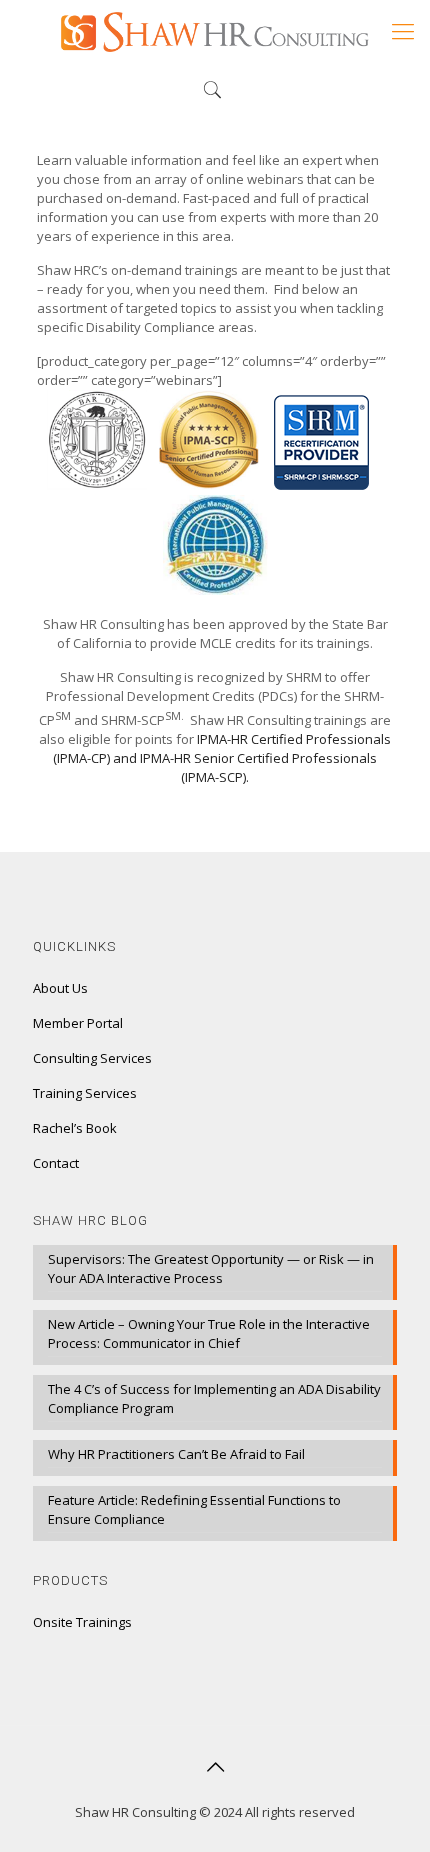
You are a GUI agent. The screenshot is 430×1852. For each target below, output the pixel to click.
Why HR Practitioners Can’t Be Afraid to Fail (176, 1454)
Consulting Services (92, 1058)
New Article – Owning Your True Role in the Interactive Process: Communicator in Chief (209, 1333)
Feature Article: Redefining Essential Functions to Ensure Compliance (194, 1509)
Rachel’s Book (75, 1128)
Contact (56, 1163)
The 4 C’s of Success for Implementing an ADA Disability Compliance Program (214, 1398)
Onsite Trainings (82, 1622)
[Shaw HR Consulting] (215, 30)
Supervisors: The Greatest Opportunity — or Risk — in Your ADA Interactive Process (211, 1268)
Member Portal (78, 1023)
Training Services (85, 1093)
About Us (60, 988)
